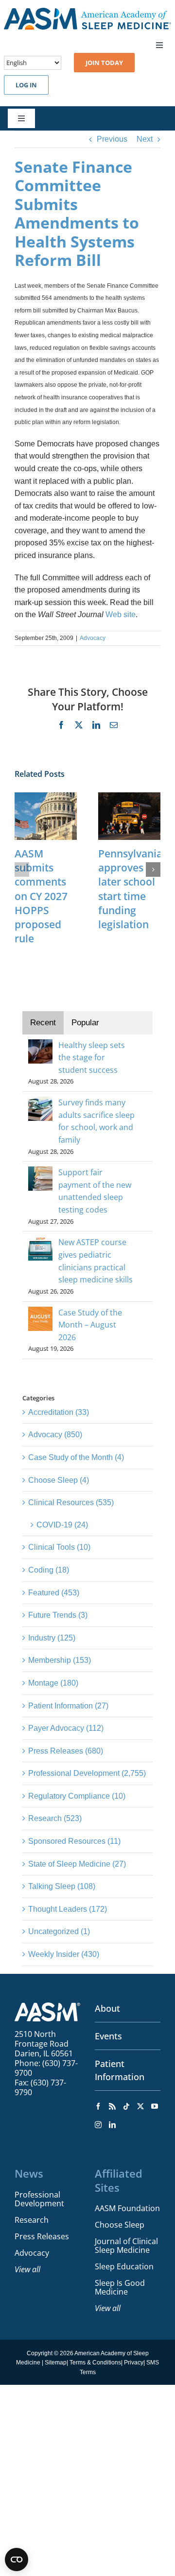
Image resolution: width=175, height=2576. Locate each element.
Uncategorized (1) (59, 1931)
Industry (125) (52, 1638)
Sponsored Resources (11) (74, 1841)
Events (108, 2036)
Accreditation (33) (59, 1412)
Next (145, 139)
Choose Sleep (120, 2225)
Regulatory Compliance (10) (77, 1796)
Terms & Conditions (95, 2363)
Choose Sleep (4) (59, 1480)
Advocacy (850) (55, 1435)
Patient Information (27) (68, 1706)
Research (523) (55, 1818)
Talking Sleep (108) (62, 1886)
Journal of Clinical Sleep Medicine (126, 2246)
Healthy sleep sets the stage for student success (92, 1058)
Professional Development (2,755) (87, 1773)
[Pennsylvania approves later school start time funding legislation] (129, 796)
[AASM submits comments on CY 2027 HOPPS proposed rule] (46, 796)
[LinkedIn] (112, 2125)
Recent (43, 1023)
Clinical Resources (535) (71, 1502)
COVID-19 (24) (62, 1525)
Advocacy (93, 638)
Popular (85, 1023)
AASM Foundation (127, 2208)
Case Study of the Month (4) (76, 1457)
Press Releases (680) (66, 1751)
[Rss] (112, 2106)
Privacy (134, 2363)
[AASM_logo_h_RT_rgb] (87, 11)
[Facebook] (98, 2106)
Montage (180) (53, 1683)
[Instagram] (98, 2125)
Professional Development (39, 2199)
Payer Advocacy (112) (66, 1728)
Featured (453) (54, 1593)
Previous (112, 139)
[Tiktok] (126, 2106)
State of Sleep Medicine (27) (77, 1864)
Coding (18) (49, 1570)
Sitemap (56, 2363)
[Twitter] (140, 2106)
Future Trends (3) (58, 1615)
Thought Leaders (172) (68, 1909)
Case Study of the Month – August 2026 (90, 1325)
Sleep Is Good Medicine (120, 2287)
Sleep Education (124, 2266)
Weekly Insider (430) (64, 1954)
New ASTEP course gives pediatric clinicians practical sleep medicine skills (96, 1261)
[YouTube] (155, 2106)
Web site (121, 615)
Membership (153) (60, 1660)
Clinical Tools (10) (59, 1547)
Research (32, 2220)
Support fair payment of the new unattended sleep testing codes (95, 1191)
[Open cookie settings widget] (17, 2560)
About (107, 2008)
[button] (22, 870)
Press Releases (42, 2236)
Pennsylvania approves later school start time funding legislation (130, 889)
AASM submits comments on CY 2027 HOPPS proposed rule (41, 896)
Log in (26, 85)
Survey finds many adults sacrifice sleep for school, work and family (96, 1121)
